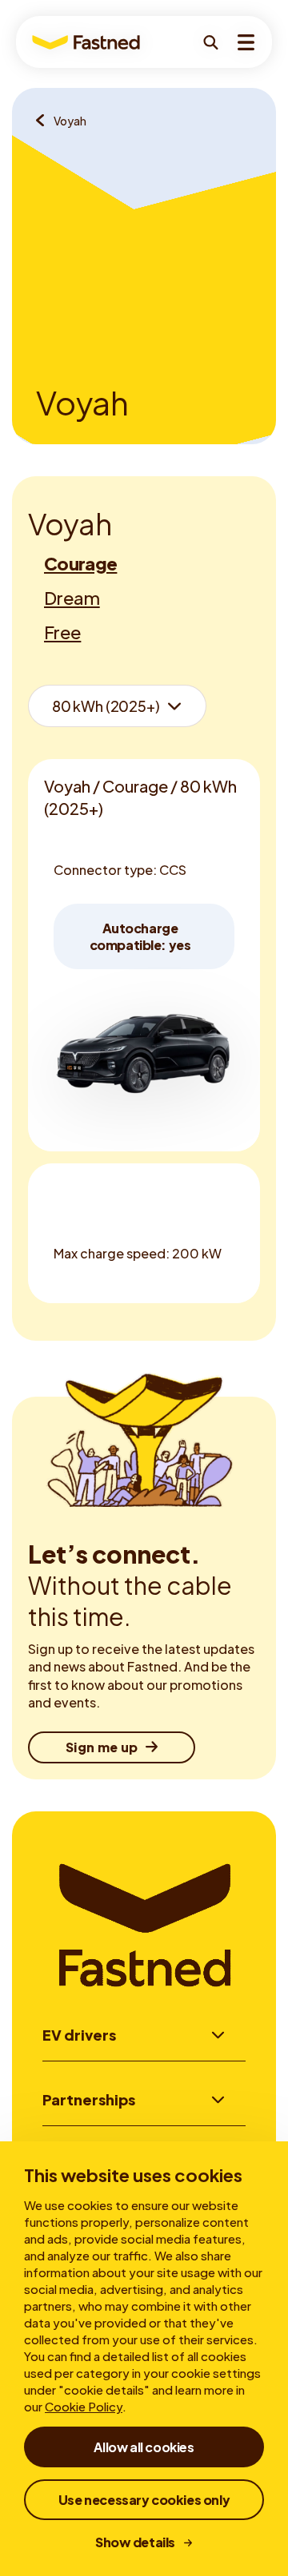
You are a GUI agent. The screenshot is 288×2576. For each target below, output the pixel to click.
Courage (80, 563)
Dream (72, 598)
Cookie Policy (84, 2406)
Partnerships (89, 2099)
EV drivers (79, 2035)
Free (62, 632)
